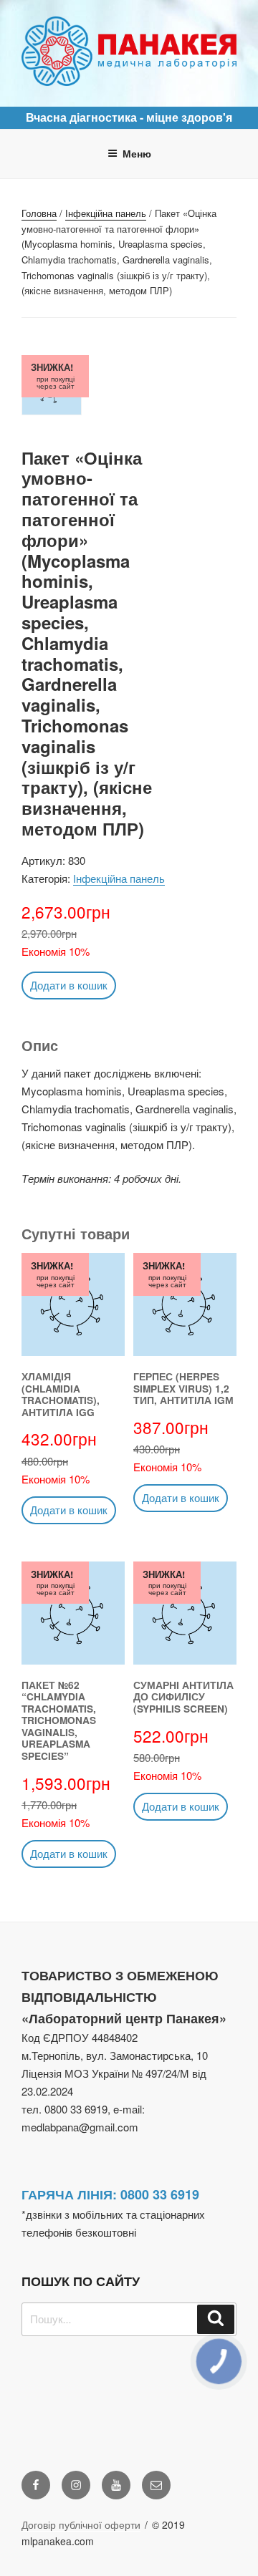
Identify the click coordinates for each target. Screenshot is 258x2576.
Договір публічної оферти (81, 2524)
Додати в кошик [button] (69, 985)
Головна (39, 213)
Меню (137, 153)
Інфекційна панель (106, 213)
